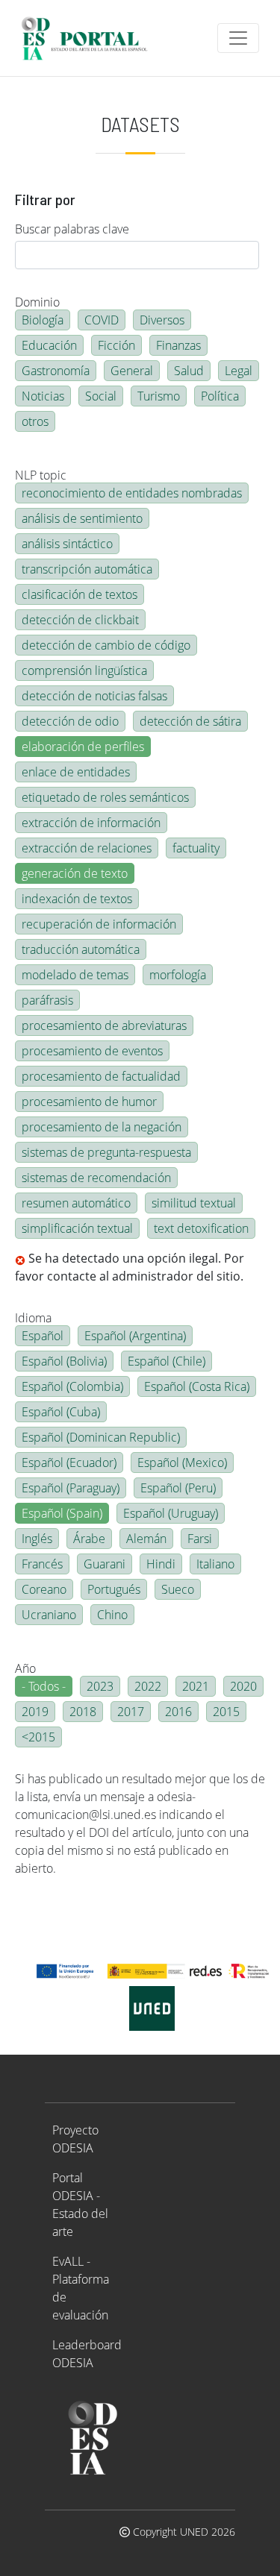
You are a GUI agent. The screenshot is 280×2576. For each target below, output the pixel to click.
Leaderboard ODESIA (87, 2354)
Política (220, 396)
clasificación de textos (80, 594)
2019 (35, 1712)
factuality (196, 848)
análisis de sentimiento (82, 518)
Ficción (116, 345)
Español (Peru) (178, 1488)
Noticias (43, 396)
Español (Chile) (167, 1361)
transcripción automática (87, 569)
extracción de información (91, 823)
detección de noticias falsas (94, 696)
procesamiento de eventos (92, 1051)
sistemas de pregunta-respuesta (106, 1152)
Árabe (89, 1539)
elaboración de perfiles (83, 747)
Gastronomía (56, 371)
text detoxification (201, 1228)
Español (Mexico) (182, 1463)
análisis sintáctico (67, 544)
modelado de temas (75, 975)
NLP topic (41, 475)
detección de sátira (190, 721)
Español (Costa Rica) (197, 1386)
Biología (43, 320)
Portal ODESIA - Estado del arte (80, 2205)
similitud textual (194, 1203)
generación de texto (75, 873)
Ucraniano (49, 1615)
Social (101, 396)
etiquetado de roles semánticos (105, 797)
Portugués (114, 1589)
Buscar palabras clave (72, 229)
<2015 (38, 1737)
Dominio (37, 302)
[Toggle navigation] (238, 38)
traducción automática (81, 949)
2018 (83, 1712)
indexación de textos (77, 899)
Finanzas (178, 345)
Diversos (162, 320)
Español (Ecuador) (69, 1463)
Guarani (105, 1564)
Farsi (200, 1539)
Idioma (33, 1318)
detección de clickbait (80, 620)
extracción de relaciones (87, 848)
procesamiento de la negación (102, 1127)
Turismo (159, 396)
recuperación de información (99, 924)
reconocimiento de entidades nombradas (132, 493)
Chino (112, 1615)
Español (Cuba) (61, 1412)
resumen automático (76, 1203)
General (132, 371)
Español (43, 1336)
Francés (42, 1564)
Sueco (178, 1589)
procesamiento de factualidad (101, 1076)
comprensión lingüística (84, 670)
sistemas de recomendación (96, 1178)
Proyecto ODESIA (75, 2139)
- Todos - (44, 1686)
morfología (178, 975)
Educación (49, 345)
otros (35, 421)
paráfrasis (47, 1000)
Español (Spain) (62, 1513)
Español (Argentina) (135, 1336)
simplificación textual (77, 1228)
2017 (131, 1712)
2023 (100, 1686)
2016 (178, 1712)
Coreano (44, 1589)
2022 (148, 1686)
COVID (102, 320)
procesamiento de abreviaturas (104, 1025)
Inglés (37, 1539)
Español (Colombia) (72, 1386)
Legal (239, 371)
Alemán (146, 1539)
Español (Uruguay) (171, 1513)
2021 (196, 1686)
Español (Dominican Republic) (101, 1437)
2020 (243, 1686)
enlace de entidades (76, 772)
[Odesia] (91, 38)
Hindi (161, 1564)
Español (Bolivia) (64, 1361)
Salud (189, 371)
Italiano (215, 1564)
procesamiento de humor (89, 1102)
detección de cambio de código (106, 645)
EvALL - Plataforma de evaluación (81, 2288)
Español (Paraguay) (71, 1488)
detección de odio (70, 721)
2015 (226, 1712)
